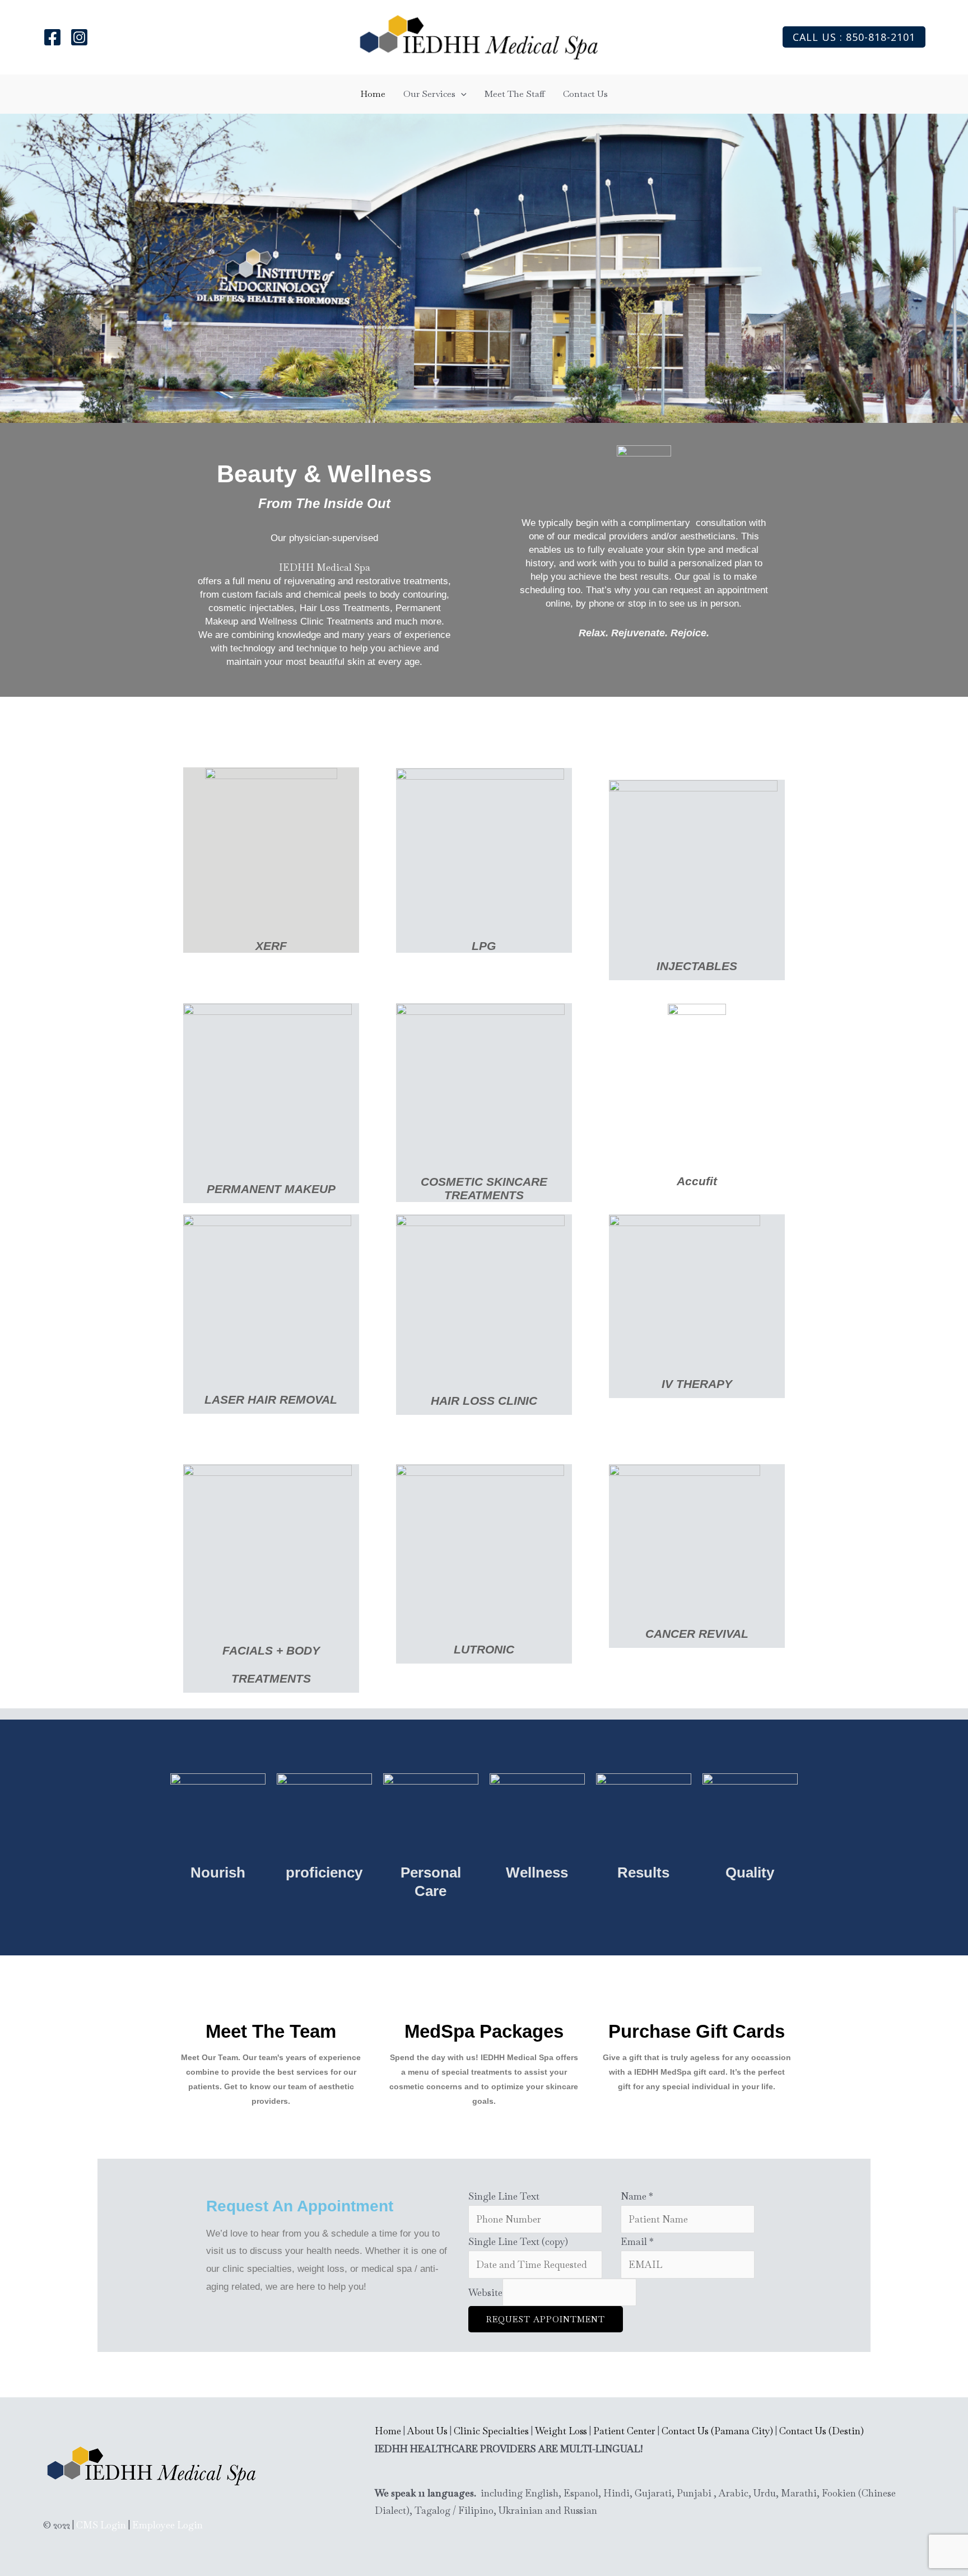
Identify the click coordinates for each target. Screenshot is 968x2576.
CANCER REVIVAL (697, 1634)
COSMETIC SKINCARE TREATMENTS (484, 1188)
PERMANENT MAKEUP (271, 1189)
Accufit (697, 1181)
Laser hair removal (271, 1399)
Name (637, 2196)
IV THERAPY (697, 1384)
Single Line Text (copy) (518, 2242)
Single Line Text (504, 2196)
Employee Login (167, 2525)
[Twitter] (79, 37)
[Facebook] (52, 37)
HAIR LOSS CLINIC (484, 1401)
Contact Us (585, 94)
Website (485, 2293)
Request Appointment (546, 2319)
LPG (484, 946)
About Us (427, 2431)
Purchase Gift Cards (697, 2031)
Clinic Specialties (491, 2431)
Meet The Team (271, 2031)
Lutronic (484, 1649)
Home (373, 94)
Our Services (429, 94)
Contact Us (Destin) (822, 2431)
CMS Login (101, 2525)
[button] (854, 37)
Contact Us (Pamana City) (717, 2431)
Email (637, 2242)
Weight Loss (561, 2431)
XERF (271, 946)
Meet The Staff (515, 94)
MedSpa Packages (484, 2031)
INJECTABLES (697, 966)
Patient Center (624, 2431)
